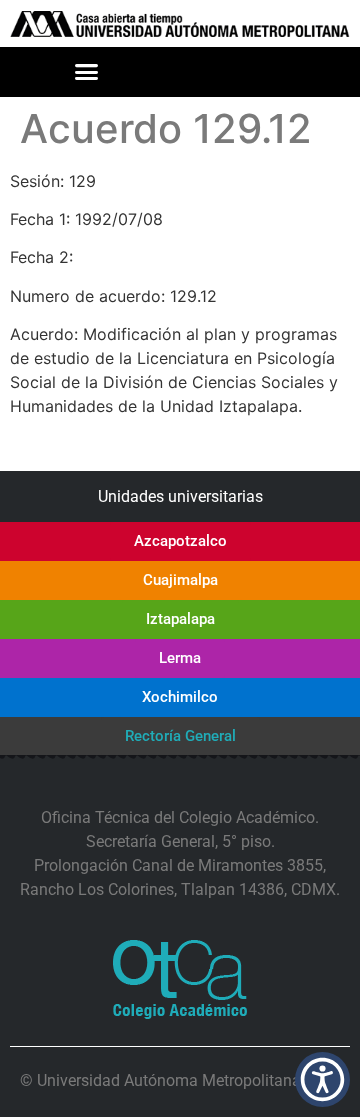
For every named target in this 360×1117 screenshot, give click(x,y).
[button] (87, 72)
